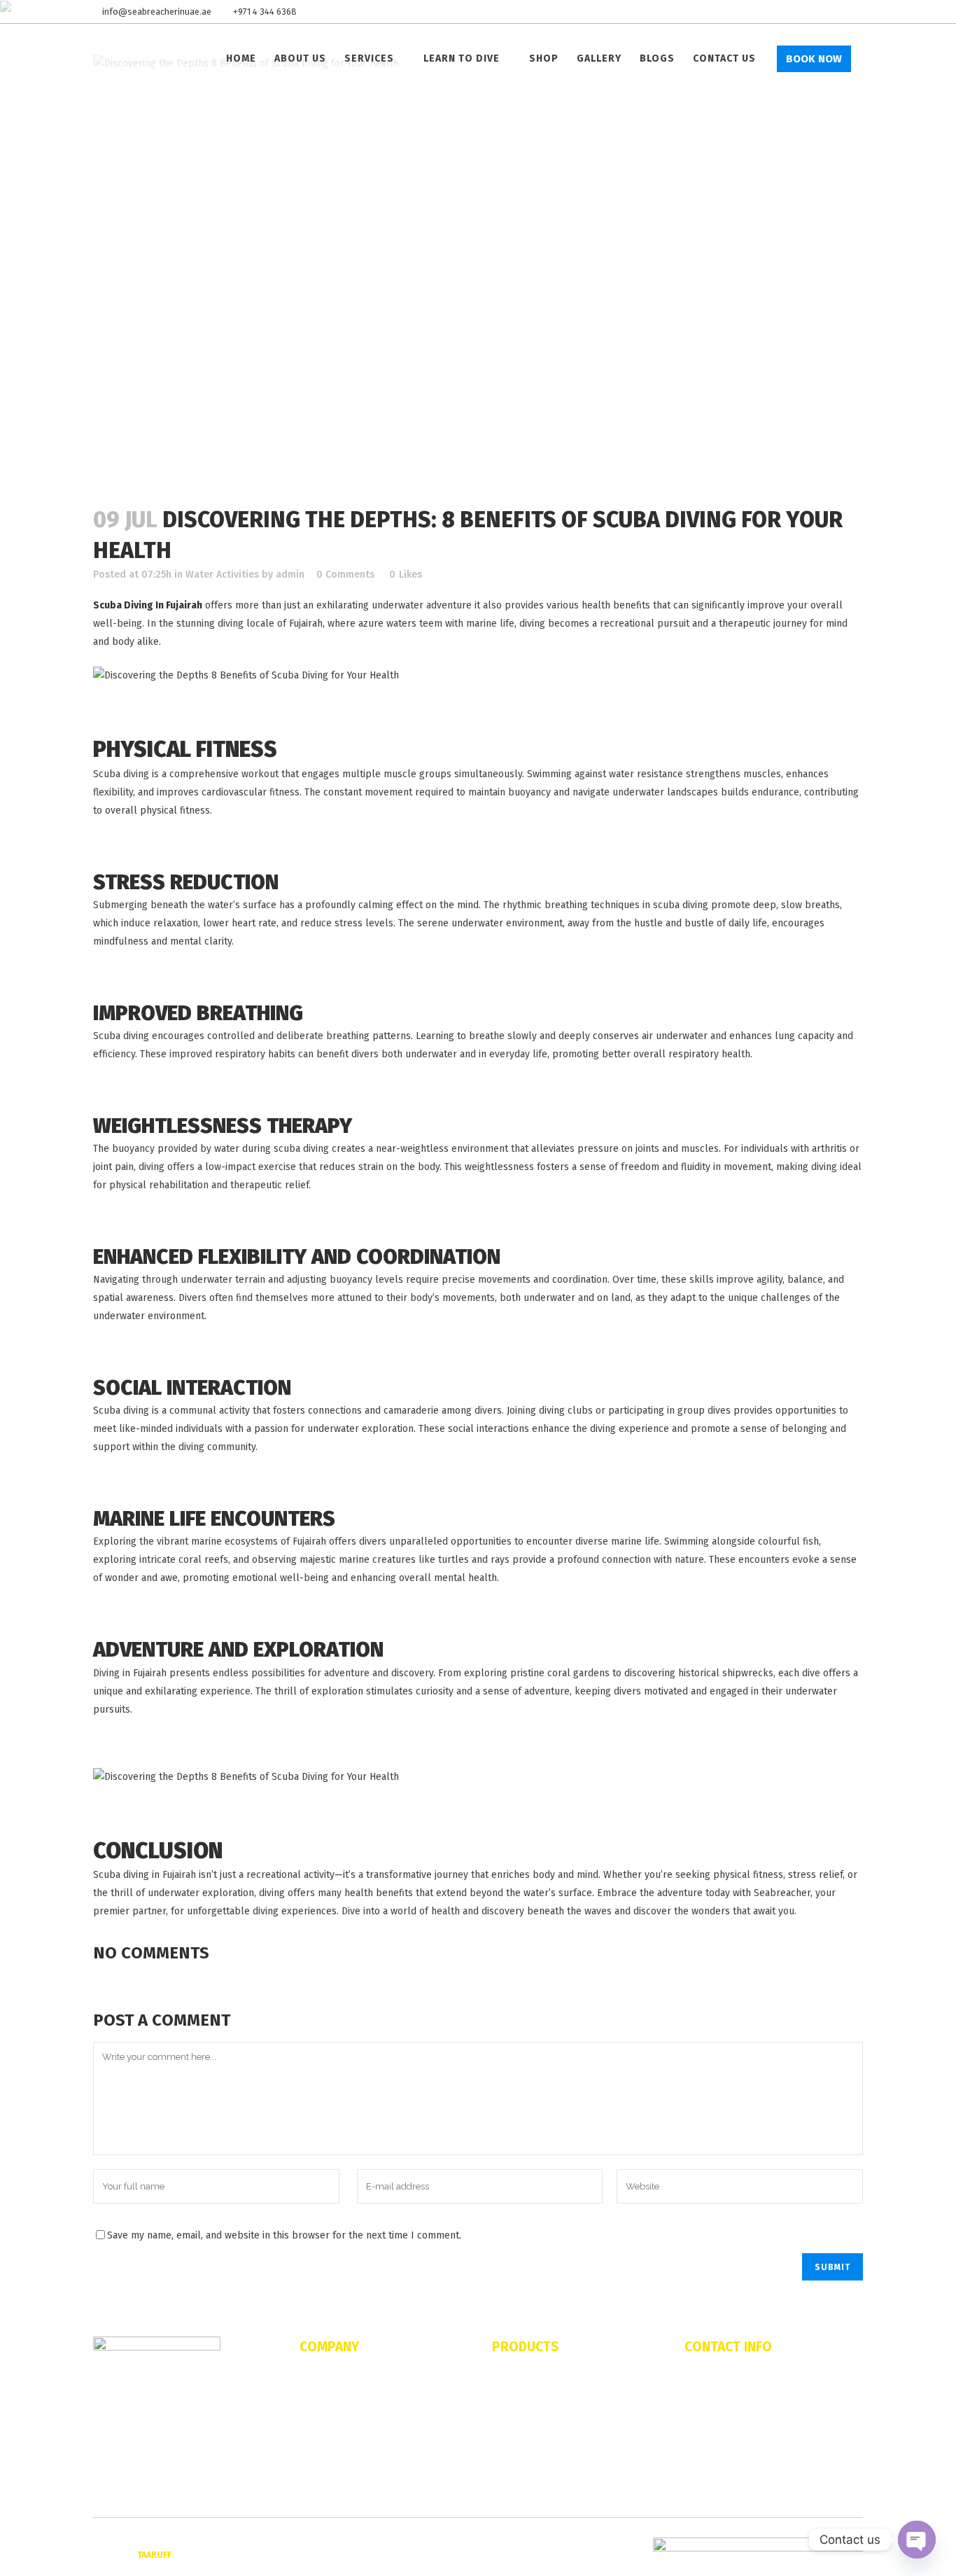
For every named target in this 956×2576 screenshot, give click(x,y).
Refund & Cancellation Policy (358, 2443)
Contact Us (322, 2421)
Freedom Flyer (521, 2443)
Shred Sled (514, 2421)
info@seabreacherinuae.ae (157, 12)
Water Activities (222, 575)
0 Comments (345, 575)
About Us (318, 2378)
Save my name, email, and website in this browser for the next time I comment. (284, 2235)
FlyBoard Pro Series (533, 2400)
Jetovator (511, 2378)
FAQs (310, 2400)
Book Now (814, 59)
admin (290, 575)
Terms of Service (333, 2465)
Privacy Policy (328, 2486)
